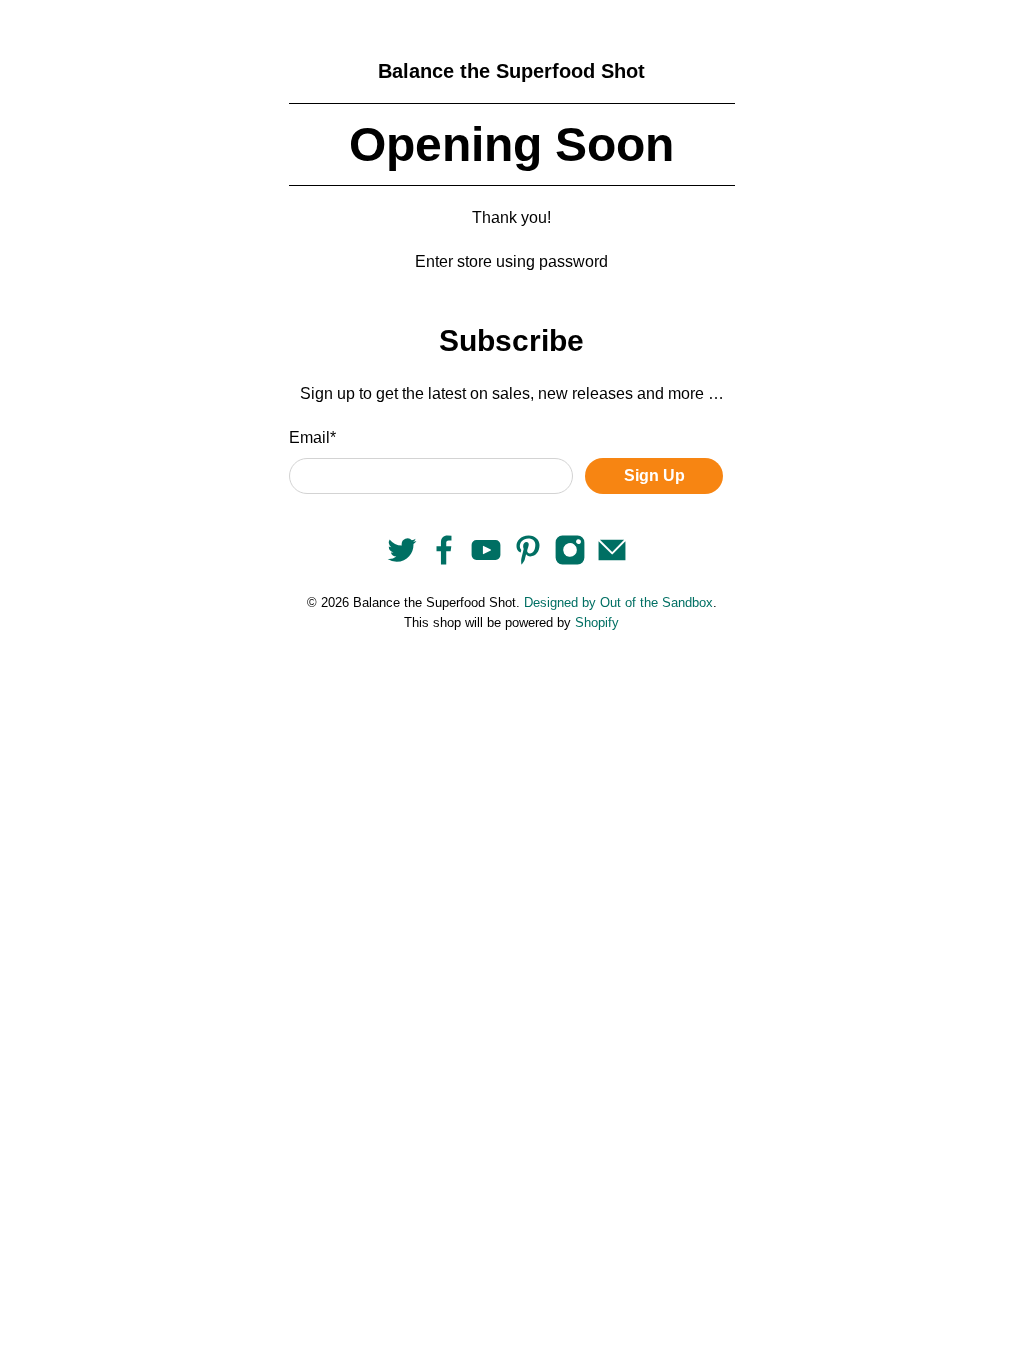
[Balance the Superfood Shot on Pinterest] (528, 560)
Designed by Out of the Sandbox (618, 602)
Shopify (597, 622)
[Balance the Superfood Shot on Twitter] (402, 560)
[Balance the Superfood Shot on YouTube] (486, 560)
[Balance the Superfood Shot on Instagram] (570, 560)
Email (312, 437)
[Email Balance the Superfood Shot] (612, 560)
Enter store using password (511, 261)
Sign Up (654, 475)
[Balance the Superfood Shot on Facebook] (444, 560)
